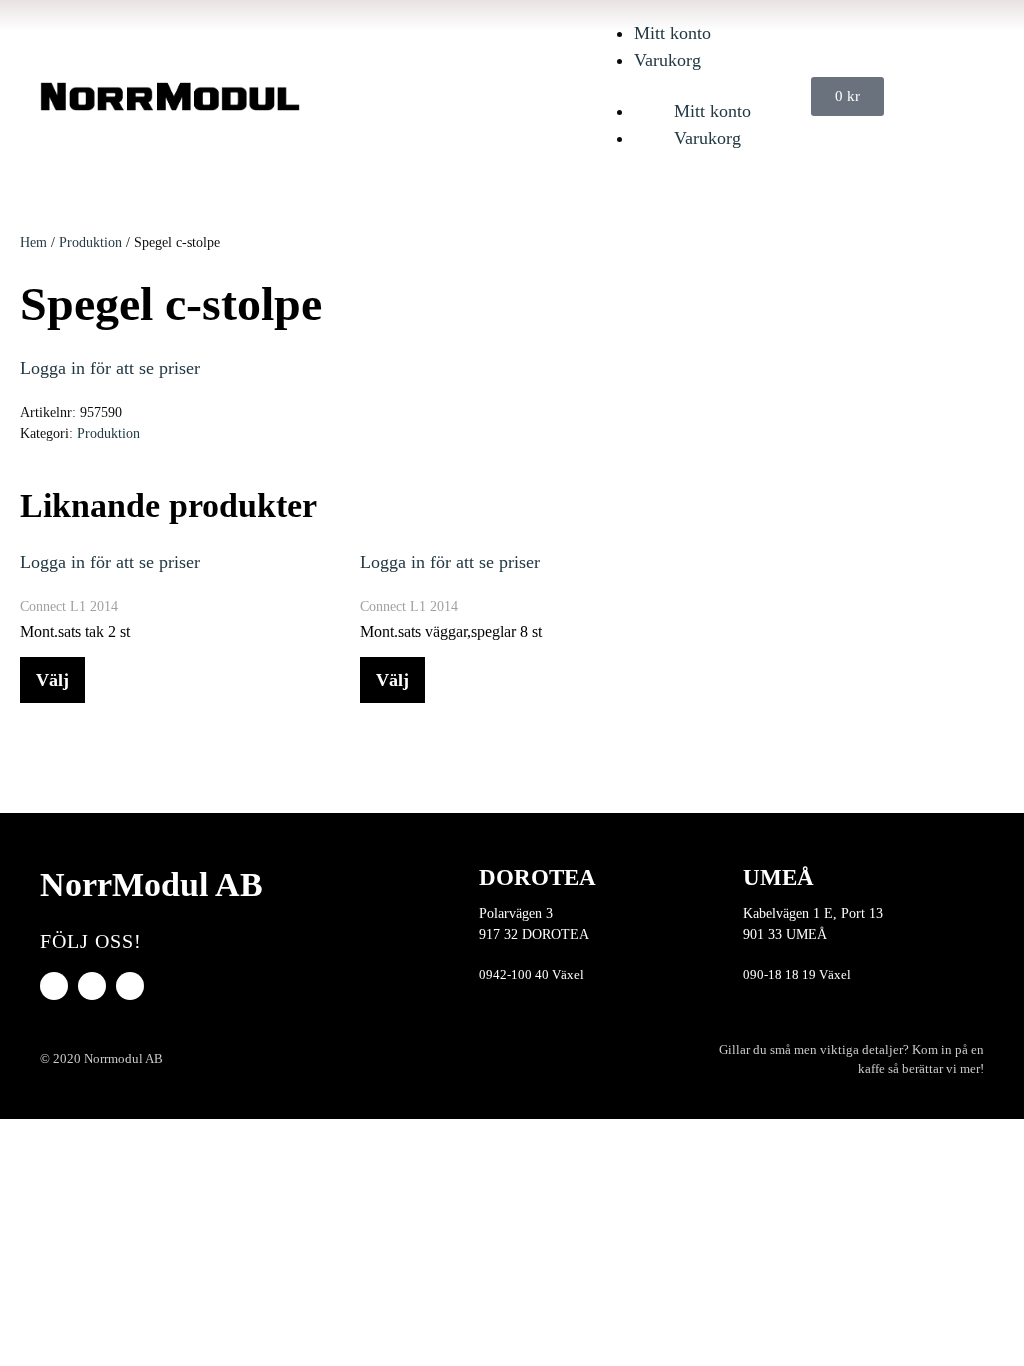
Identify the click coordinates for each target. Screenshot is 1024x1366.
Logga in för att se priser (110, 368)
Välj (52, 680)
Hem (33, 242)
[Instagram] (130, 986)
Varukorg (667, 60)
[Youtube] (92, 986)
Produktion (90, 242)
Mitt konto (672, 33)
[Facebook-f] (54, 986)
